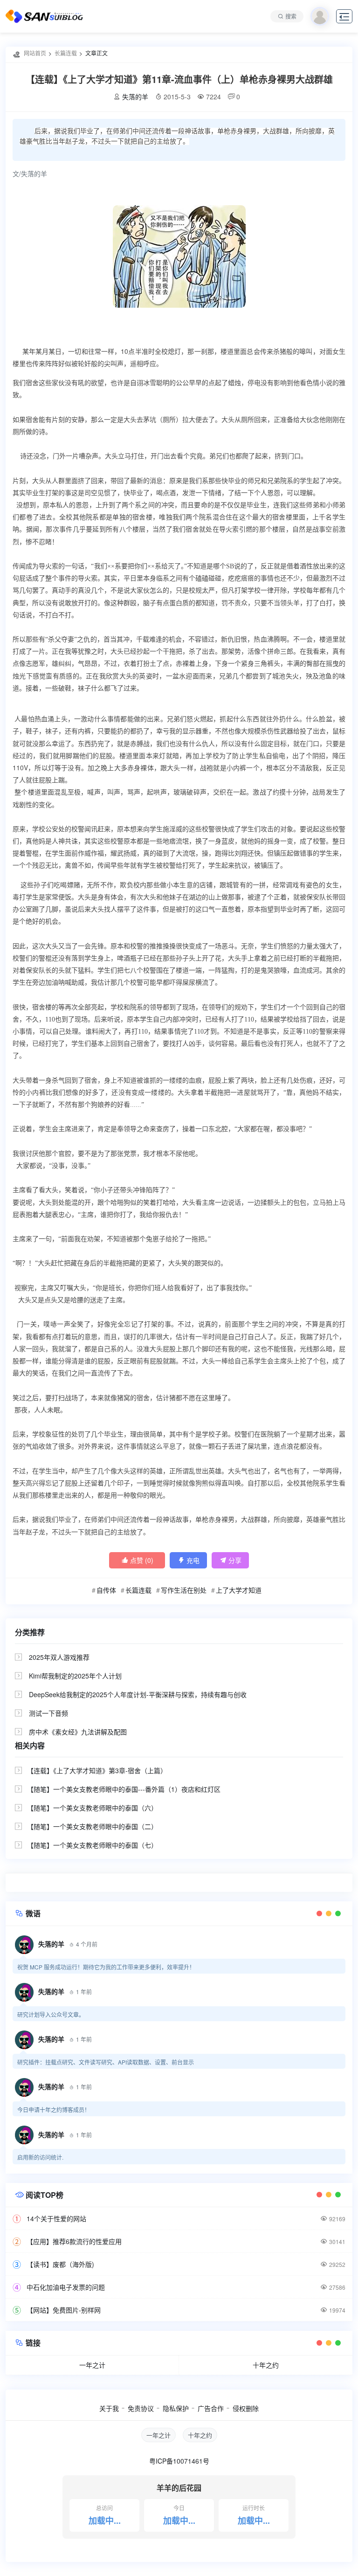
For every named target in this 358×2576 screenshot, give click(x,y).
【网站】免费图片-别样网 (64, 2310)
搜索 (291, 16)
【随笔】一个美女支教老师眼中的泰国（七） (92, 1845)
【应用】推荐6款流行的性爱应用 (74, 2241)
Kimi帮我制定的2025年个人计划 (75, 1676)
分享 (231, 1560)
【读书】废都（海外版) (60, 2264)
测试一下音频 (48, 1713)
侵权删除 (246, 2408)
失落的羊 (135, 97)
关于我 (109, 2408)
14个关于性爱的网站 (56, 2218)
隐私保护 (176, 2408)
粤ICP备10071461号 (179, 2461)
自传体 (106, 1590)
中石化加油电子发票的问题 (66, 2287)
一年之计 (92, 2365)
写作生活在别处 (184, 1590)
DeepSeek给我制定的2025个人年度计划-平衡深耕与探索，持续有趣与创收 (138, 1694)
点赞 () (137, 1560)
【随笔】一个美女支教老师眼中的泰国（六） (92, 1808)
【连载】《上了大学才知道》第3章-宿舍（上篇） (97, 1770)
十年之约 (266, 2365)
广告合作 (211, 2408)
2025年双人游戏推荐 (59, 1657)
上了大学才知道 (239, 1590)
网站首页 (35, 53)
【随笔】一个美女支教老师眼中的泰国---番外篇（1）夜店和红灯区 (124, 1789)
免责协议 (141, 2408)
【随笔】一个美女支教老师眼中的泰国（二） (92, 1826)
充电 (189, 1560)
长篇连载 (66, 53)
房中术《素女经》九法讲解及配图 (78, 1732)
